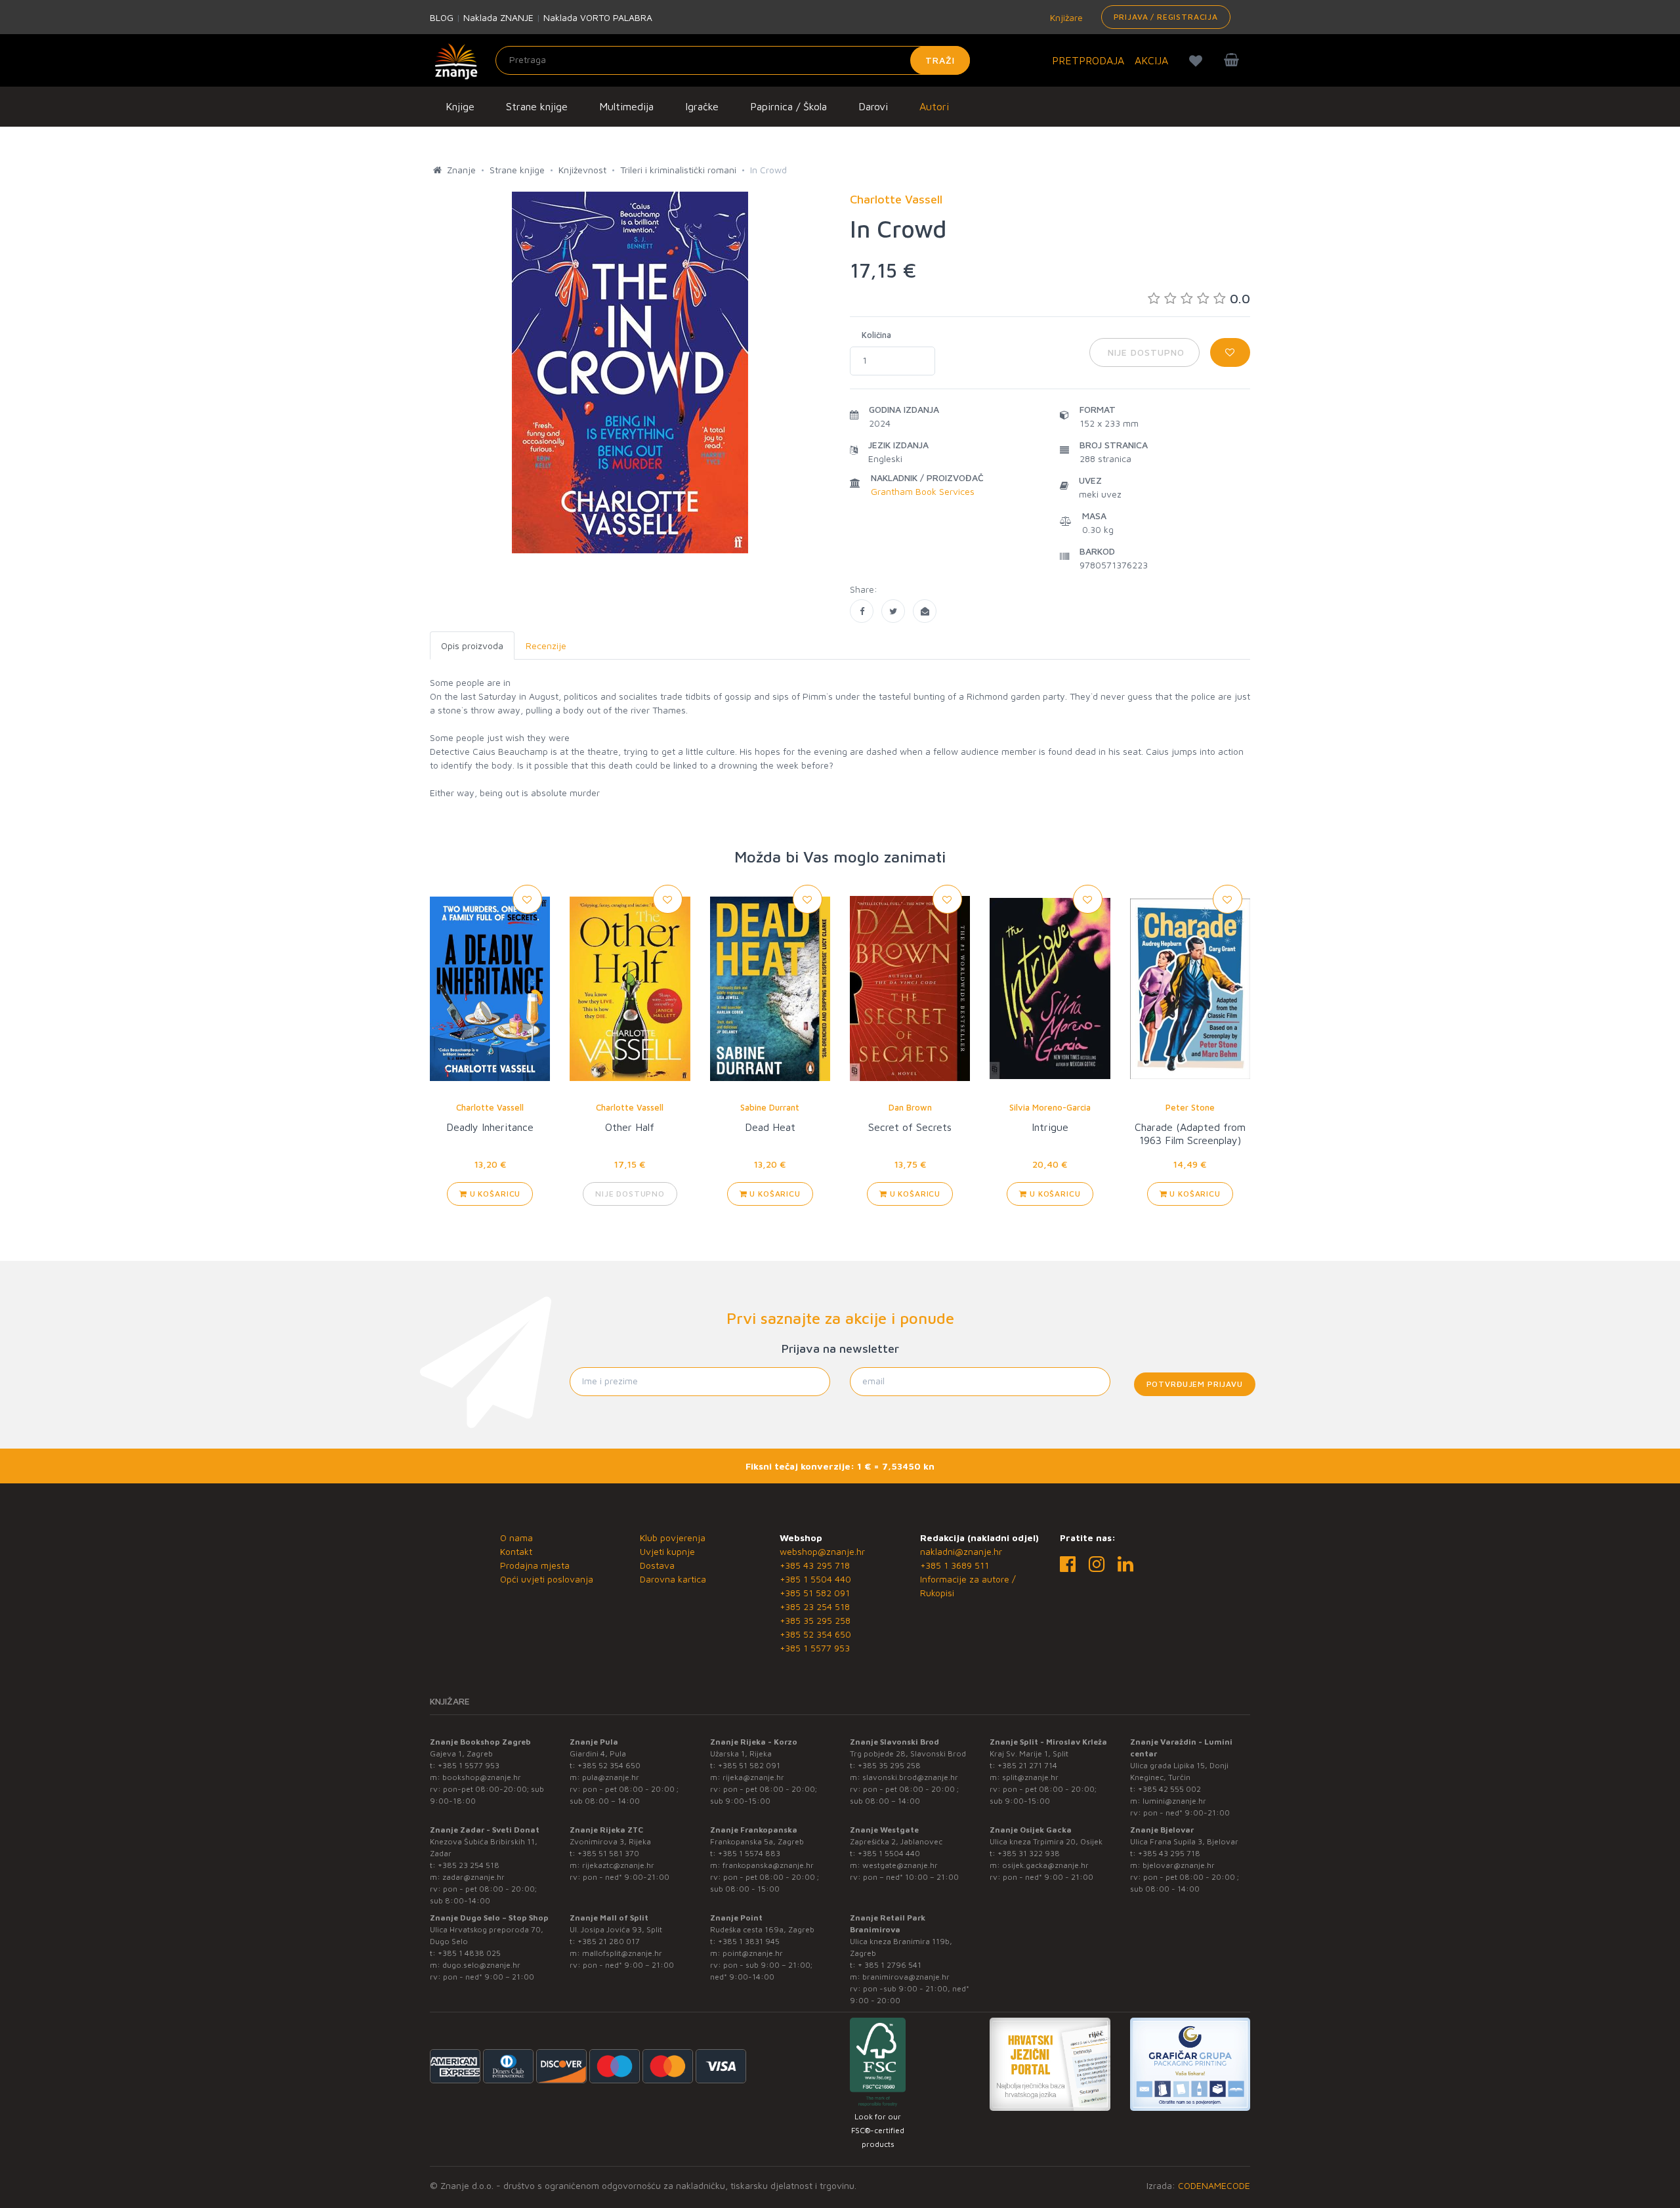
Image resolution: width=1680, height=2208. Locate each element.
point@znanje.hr (753, 1953)
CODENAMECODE (1214, 2185)
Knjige (460, 106)
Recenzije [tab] (546, 646)
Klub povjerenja (673, 1538)
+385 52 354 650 (815, 1634)
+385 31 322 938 (1029, 1853)
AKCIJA (1151, 60)
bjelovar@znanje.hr (1179, 1865)
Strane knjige (537, 106)
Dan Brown (910, 1107)
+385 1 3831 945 (749, 1941)
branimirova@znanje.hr (906, 1977)
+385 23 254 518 (815, 1606)
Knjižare (1065, 17)
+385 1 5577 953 (815, 1648)
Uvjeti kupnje (667, 1551)
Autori (934, 106)
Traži (940, 60)
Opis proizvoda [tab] (472, 646)
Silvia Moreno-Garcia (1050, 1107)
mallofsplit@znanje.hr (622, 1953)
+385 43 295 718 (815, 1565)
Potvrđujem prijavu (1195, 1384)
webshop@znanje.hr (822, 1551)
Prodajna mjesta (535, 1565)
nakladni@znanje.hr (961, 1551)
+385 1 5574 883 (749, 1853)
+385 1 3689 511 (955, 1565)
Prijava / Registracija (1166, 17)
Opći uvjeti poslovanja (547, 1579)
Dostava (657, 1565)
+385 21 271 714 (1027, 1765)
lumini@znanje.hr (1174, 1801)
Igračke (702, 106)
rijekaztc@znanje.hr (618, 1865)
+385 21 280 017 (609, 1941)
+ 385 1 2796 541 (890, 1965)
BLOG (442, 17)
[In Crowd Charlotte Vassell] (862, 611)
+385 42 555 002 (1169, 1789)
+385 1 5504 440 (815, 1579)
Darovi (873, 106)
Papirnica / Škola (788, 106)
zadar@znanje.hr (473, 1877)
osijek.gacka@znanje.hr (1045, 1865)
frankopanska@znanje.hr (768, 1865)
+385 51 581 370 (608, 1853)
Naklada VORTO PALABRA (598, 17)
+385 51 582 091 (815, 1593)
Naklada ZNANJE (498, 17)
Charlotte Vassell (490, 1107)
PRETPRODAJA (1088, 60)
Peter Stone (1190, 1107)
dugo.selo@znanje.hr (481, 1965)
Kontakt (516, 1551)
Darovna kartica (673, 1579)
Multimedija (626, 106)
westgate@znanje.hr (900, 1865)
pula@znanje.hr (611, 1777)
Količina (876, 335)
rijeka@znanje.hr (753, 1777)
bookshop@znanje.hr (482, 1777)
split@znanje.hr (1030, 1777)
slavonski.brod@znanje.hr (910, 1777)
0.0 (1240, 298)
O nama (516, 1538)
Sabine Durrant (770, 1107)
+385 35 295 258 (815, 1620)
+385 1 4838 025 (469, 1953)
